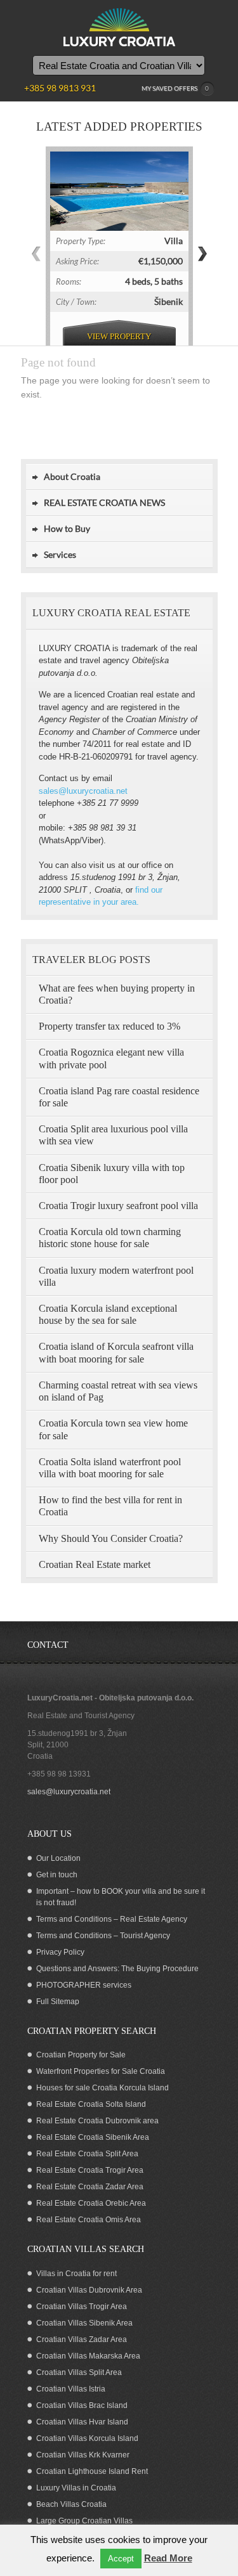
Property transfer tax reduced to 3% (109, 1026)
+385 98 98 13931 (59, 1774)
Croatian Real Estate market (95, 1564)
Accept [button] (121, 2559)
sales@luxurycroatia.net (83, 791)
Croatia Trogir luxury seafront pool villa (118, 1206)
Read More (168, 2558)
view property (119, 336)
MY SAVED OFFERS (175, 88)
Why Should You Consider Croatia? (111, 1538)
